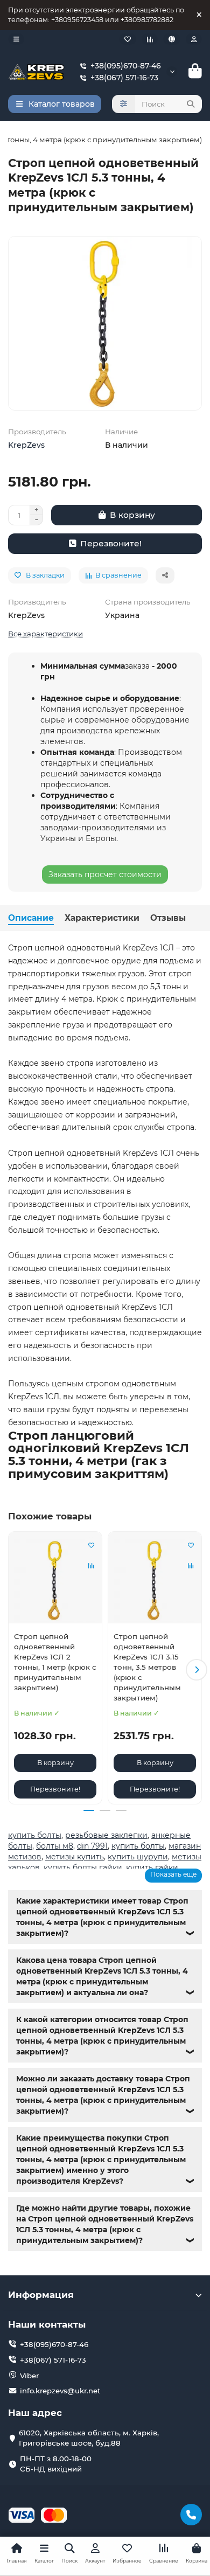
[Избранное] (128, 39)
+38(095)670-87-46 (126, 66)
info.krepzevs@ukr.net (60, 2391)
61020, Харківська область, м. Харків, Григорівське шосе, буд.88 (89, 2438)
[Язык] (172, 39)
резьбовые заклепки (106, 1835)
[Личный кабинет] (194, 39)
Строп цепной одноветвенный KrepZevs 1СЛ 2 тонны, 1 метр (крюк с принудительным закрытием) (55, 1662)
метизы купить (75, 1857)
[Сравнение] (150, 39)
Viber (29, 2376)
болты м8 (55, 1846)
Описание (31, 918)
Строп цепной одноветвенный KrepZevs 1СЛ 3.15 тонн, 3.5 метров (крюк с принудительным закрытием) (147, 1667)
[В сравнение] (91, 1566)
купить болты (35, 1835)
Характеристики (102, 918)
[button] (13, 1670)
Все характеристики (45, 634)
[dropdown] (16, 39)
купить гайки (152, 1867)
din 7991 (92, 1846)
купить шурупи (138, 1857)
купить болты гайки (83, 1867)
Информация (41, 2295)
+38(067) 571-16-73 (124, 78)
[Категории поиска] (124, 104)
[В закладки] (91, 1545)
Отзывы (168, 918)
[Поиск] (191, 104)
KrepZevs (26, 445)
